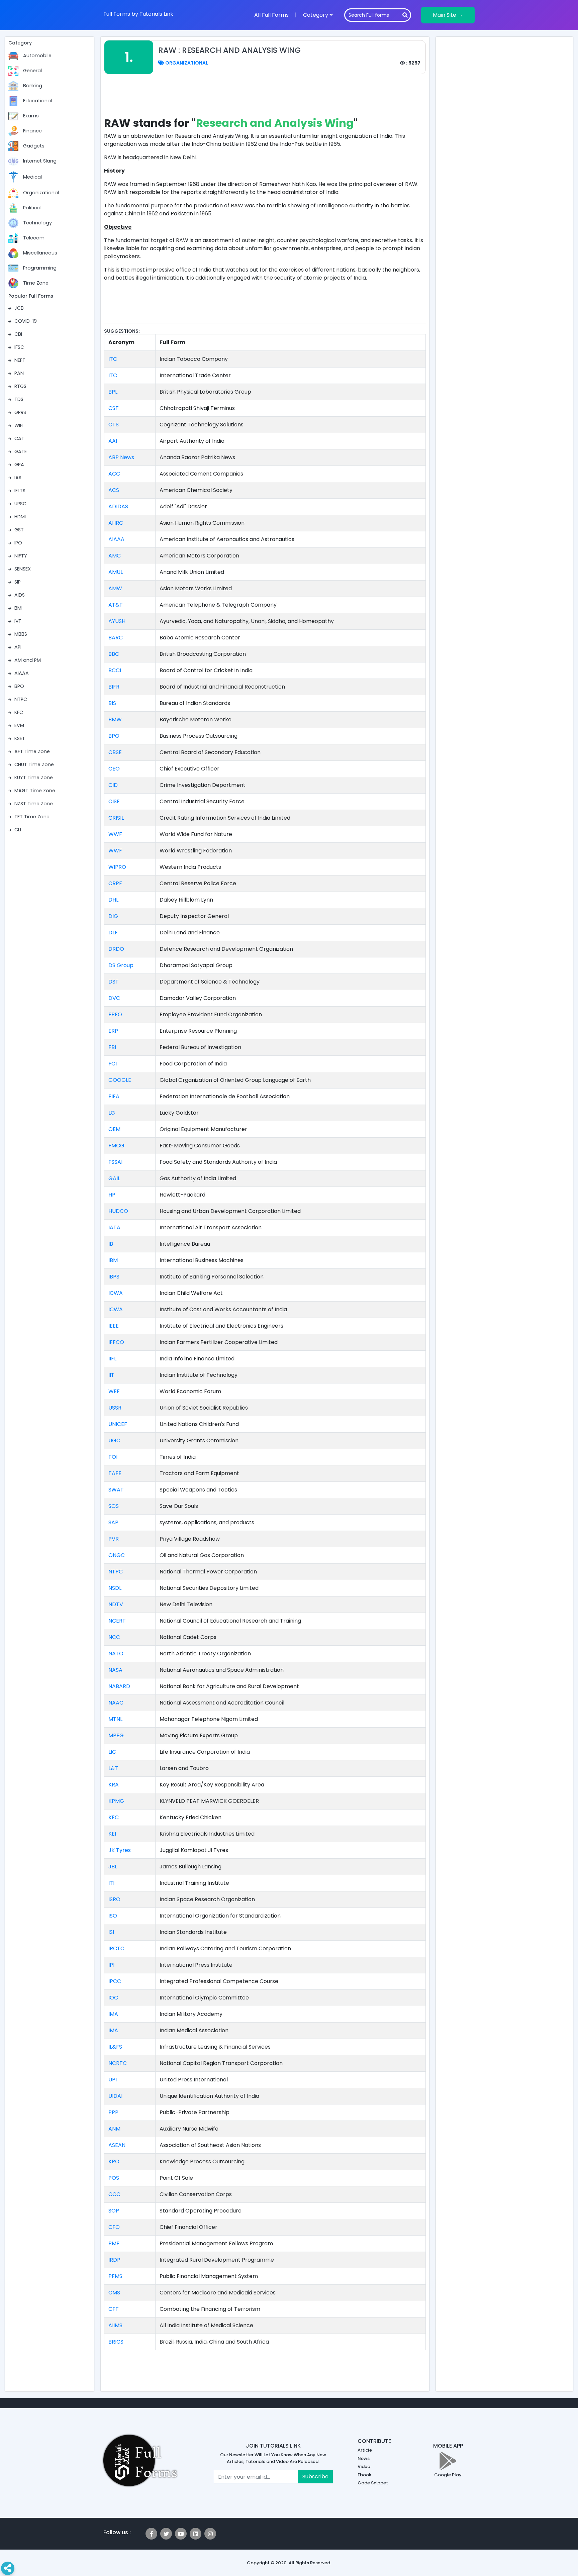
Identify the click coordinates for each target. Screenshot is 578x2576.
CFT (114, 2309)
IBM (113, 1260)
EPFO (115, 1014)
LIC (112, 1752)
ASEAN (117, 2145)
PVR (114, 1539)
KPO (114, 2161)
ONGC (117, 1555)
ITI (111, 1883)
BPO (114, 736)
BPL (113, 392)
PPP (113, 2112)
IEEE (114, 1326)
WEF (114, 1391)
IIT (111, 1375)
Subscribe (315, 2477)
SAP (113, 1522)
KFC (114, 1817)
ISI (111, 1932)
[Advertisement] (265, 99)
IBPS (114, 1277)
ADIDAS (118, 506)
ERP (113, 1031)
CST (114, 408)
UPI (113, 2080)
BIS (112, 703)
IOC (113, 1998)
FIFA (114, 1096)
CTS (114, 425)
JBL (113, 1867)
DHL (113, 900)
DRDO (116, 949)
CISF (114, 801)
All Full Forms (271, 15)
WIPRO (117, 867)
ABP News (121, 457)
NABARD (119, 1686)
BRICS (116, 2342)
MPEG (116, 1735)
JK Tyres (120, 1850)
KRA (114, 1785)
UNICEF (118, 1424)
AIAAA (116, 539)
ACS (114, 490)
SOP (114, 2211)
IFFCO (116, 1342)
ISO (113, 1916)
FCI (113, 1064)
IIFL (112, 1359)
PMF (114, 2243)
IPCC (115, 1981)
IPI (111, 1965)
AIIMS (115, 2325)
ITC (113, 359)
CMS (114, 2293)
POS (114, 2178)
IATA (114, 1227)
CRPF (115, 883)
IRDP (114, 2260)
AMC (115, 556)
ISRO (114, 1899)
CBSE (115, 752)
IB (111, 1244)
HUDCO (118, 1211)
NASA (115, 1670)
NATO (116, 1654)
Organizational (186, 63)
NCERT (117, 1621)
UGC (114, 1440)
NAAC (116, 1703)
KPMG (116, 1801)
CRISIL (116, 818)
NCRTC (118, 2063)
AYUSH (117, 621)
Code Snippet (373, 2483)
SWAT (116, 1490)
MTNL (115, 1719)
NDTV (116, 1604)
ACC (114, 474)
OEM (114, 1129)
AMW (115, 588)
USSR (115, 1408)
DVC (114, 998)
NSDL (115, 1588)
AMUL (116, 572)
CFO (114, 2227)
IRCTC (116, 1948)
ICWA (116, 1293)
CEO (114, 769)
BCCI (115, 670)
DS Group (121, 965)
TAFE (115, 1473)
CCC (114, 2194)
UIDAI (115, 2096)
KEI (112, 1834)
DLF (113, 933)
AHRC (116, 523)
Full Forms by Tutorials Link (138, 14)
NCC (114, 1637)
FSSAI (115, 1162)
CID (113, 785)
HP (112, 1195)
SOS (114, 1506)
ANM (114, 2129)
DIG (113, 916)
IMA (113, 2014)
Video (364, 2466)
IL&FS (115, 2047)
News (364, 2458)
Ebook (364, 2475)
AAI (113, 441)
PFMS (115, 2276)
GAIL (114, 1178)
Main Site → (448, 15)
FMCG (116, 1146)
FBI (112, 1047)
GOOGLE (120, 1080)
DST (114, 982)
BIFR (114, 687)
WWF (115, 834)
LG (112, 1113)
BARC (116, 638)
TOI (113, 1457)
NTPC (116, 1572)
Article (365, 2450)
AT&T (116, 605)
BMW (115, 719)
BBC (114, 654)
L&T (113, 1768)
